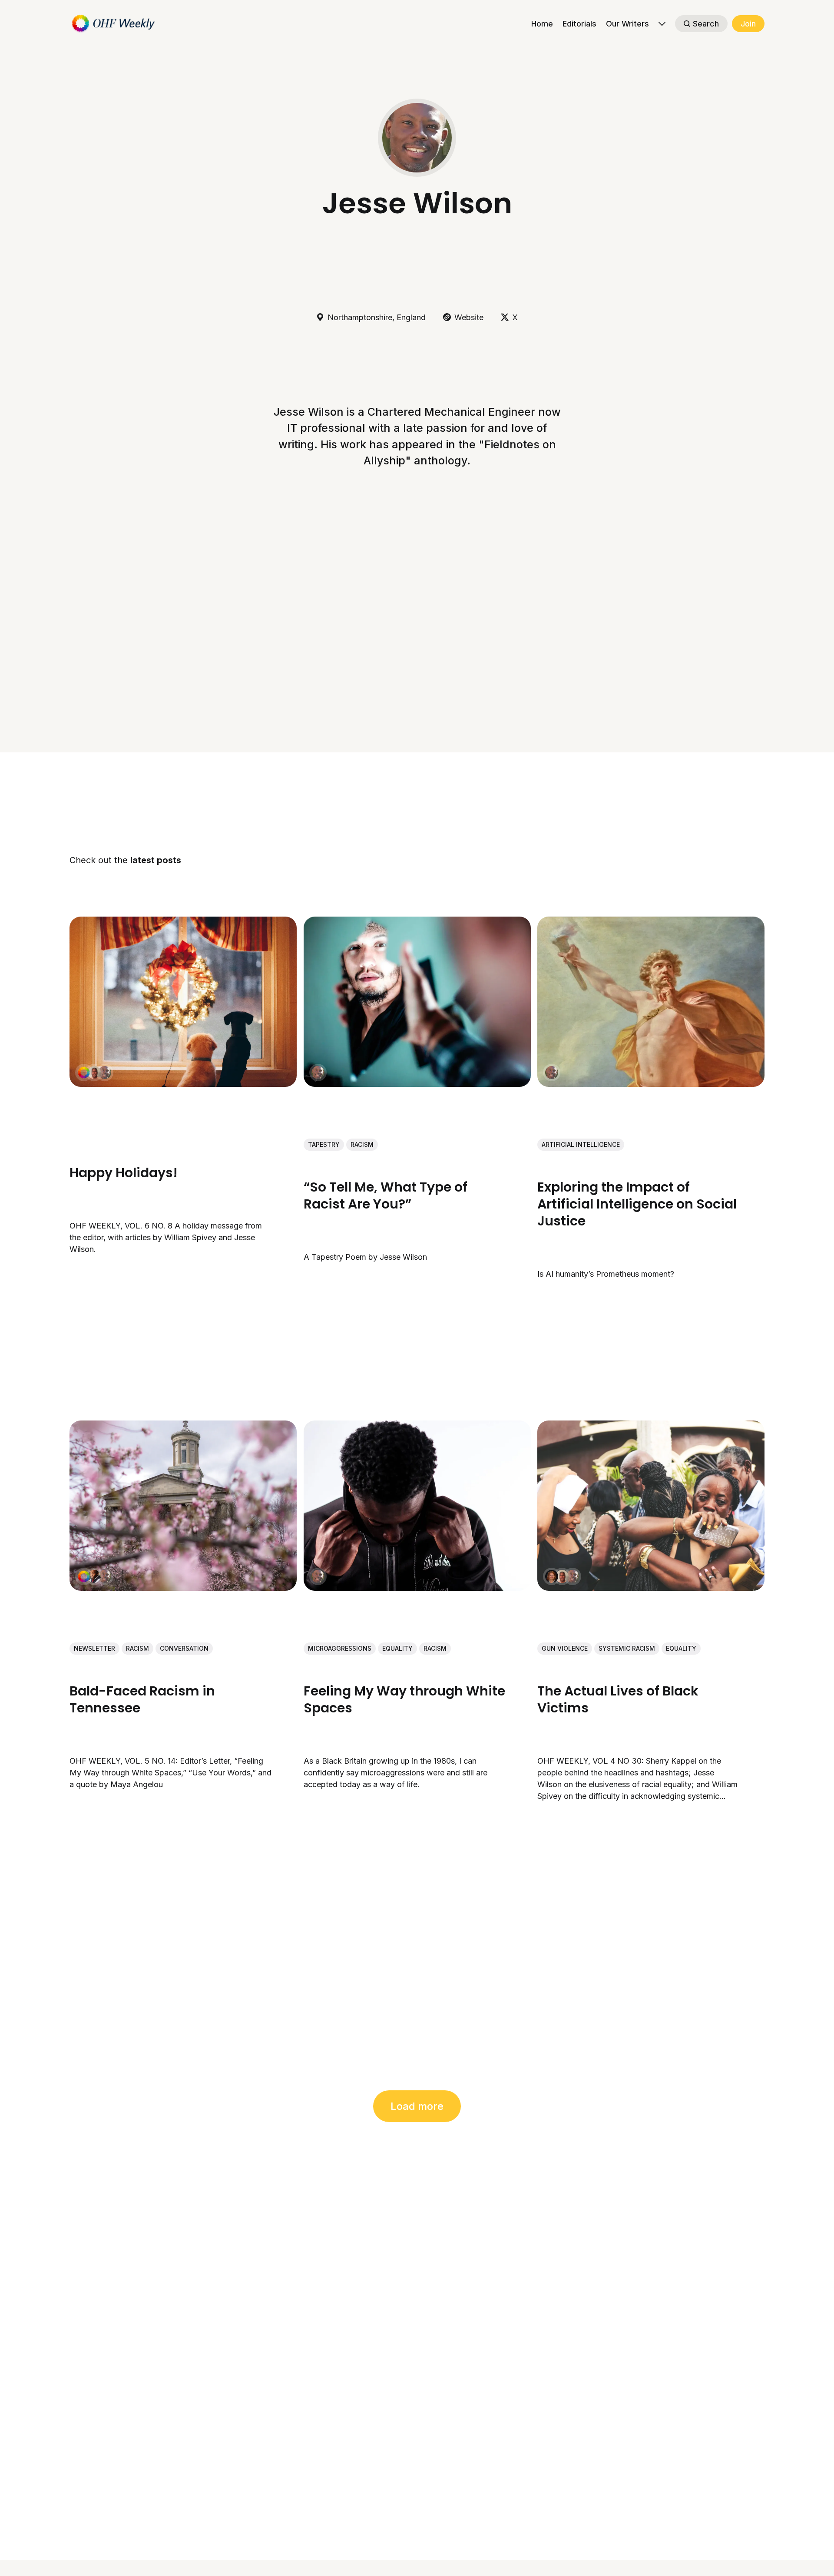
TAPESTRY (324, 1144)
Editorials (579, 24)
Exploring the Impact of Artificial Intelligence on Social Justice (637, 1204)
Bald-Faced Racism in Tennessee (142, 1699)
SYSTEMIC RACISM (627, 1648)
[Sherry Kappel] (552, 1576)
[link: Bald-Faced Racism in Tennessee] (183, 1588)
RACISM (362, 1144)
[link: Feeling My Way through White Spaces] (417, 1588)
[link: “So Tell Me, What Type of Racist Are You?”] (417, 1084)
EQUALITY (397, 1648)
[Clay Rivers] (94, 1576)
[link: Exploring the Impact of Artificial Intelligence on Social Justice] (651, 1084)
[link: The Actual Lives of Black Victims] (651, 1588)
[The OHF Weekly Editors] (84, 1073)
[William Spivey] (94, 1073)
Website (469, 317)
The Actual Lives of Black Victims (618, 1699)
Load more (417, 2106)
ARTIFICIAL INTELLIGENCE (581, 1144)
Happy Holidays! (124, 1172)
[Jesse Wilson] (105, 1073)
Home (542, 24)
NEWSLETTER (94, 1648)
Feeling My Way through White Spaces (404, 1699)
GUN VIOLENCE (565, 1648)
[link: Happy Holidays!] (183, 1084)
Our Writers (627, 24)
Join (748, 24)
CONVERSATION (184, 1648)
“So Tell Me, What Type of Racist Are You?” (386, 1195)
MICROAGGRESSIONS (340, 1648)
